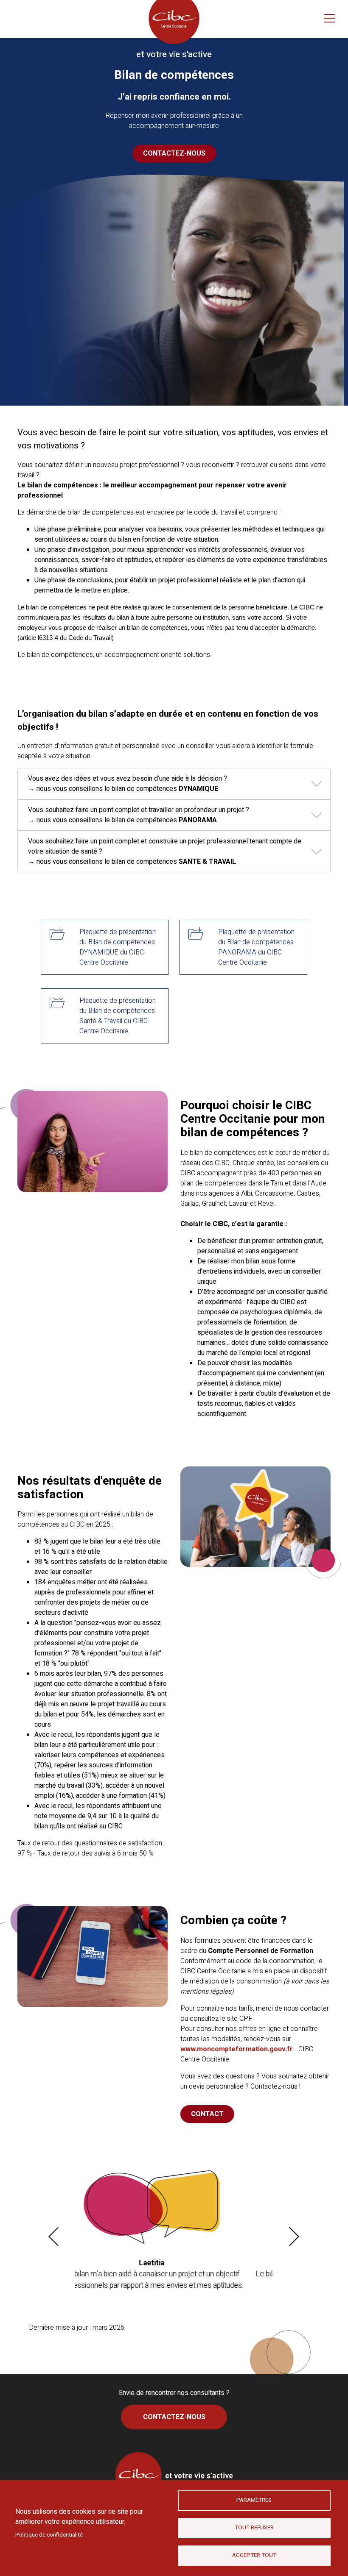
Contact (207, 2114)
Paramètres (254, 2500)
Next (296, 2237)
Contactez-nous (174, 2417)
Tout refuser (254, 2528)
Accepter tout (254, 2555)
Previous (55, 2237)
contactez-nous (174, 153)
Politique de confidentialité (49, 2535)
